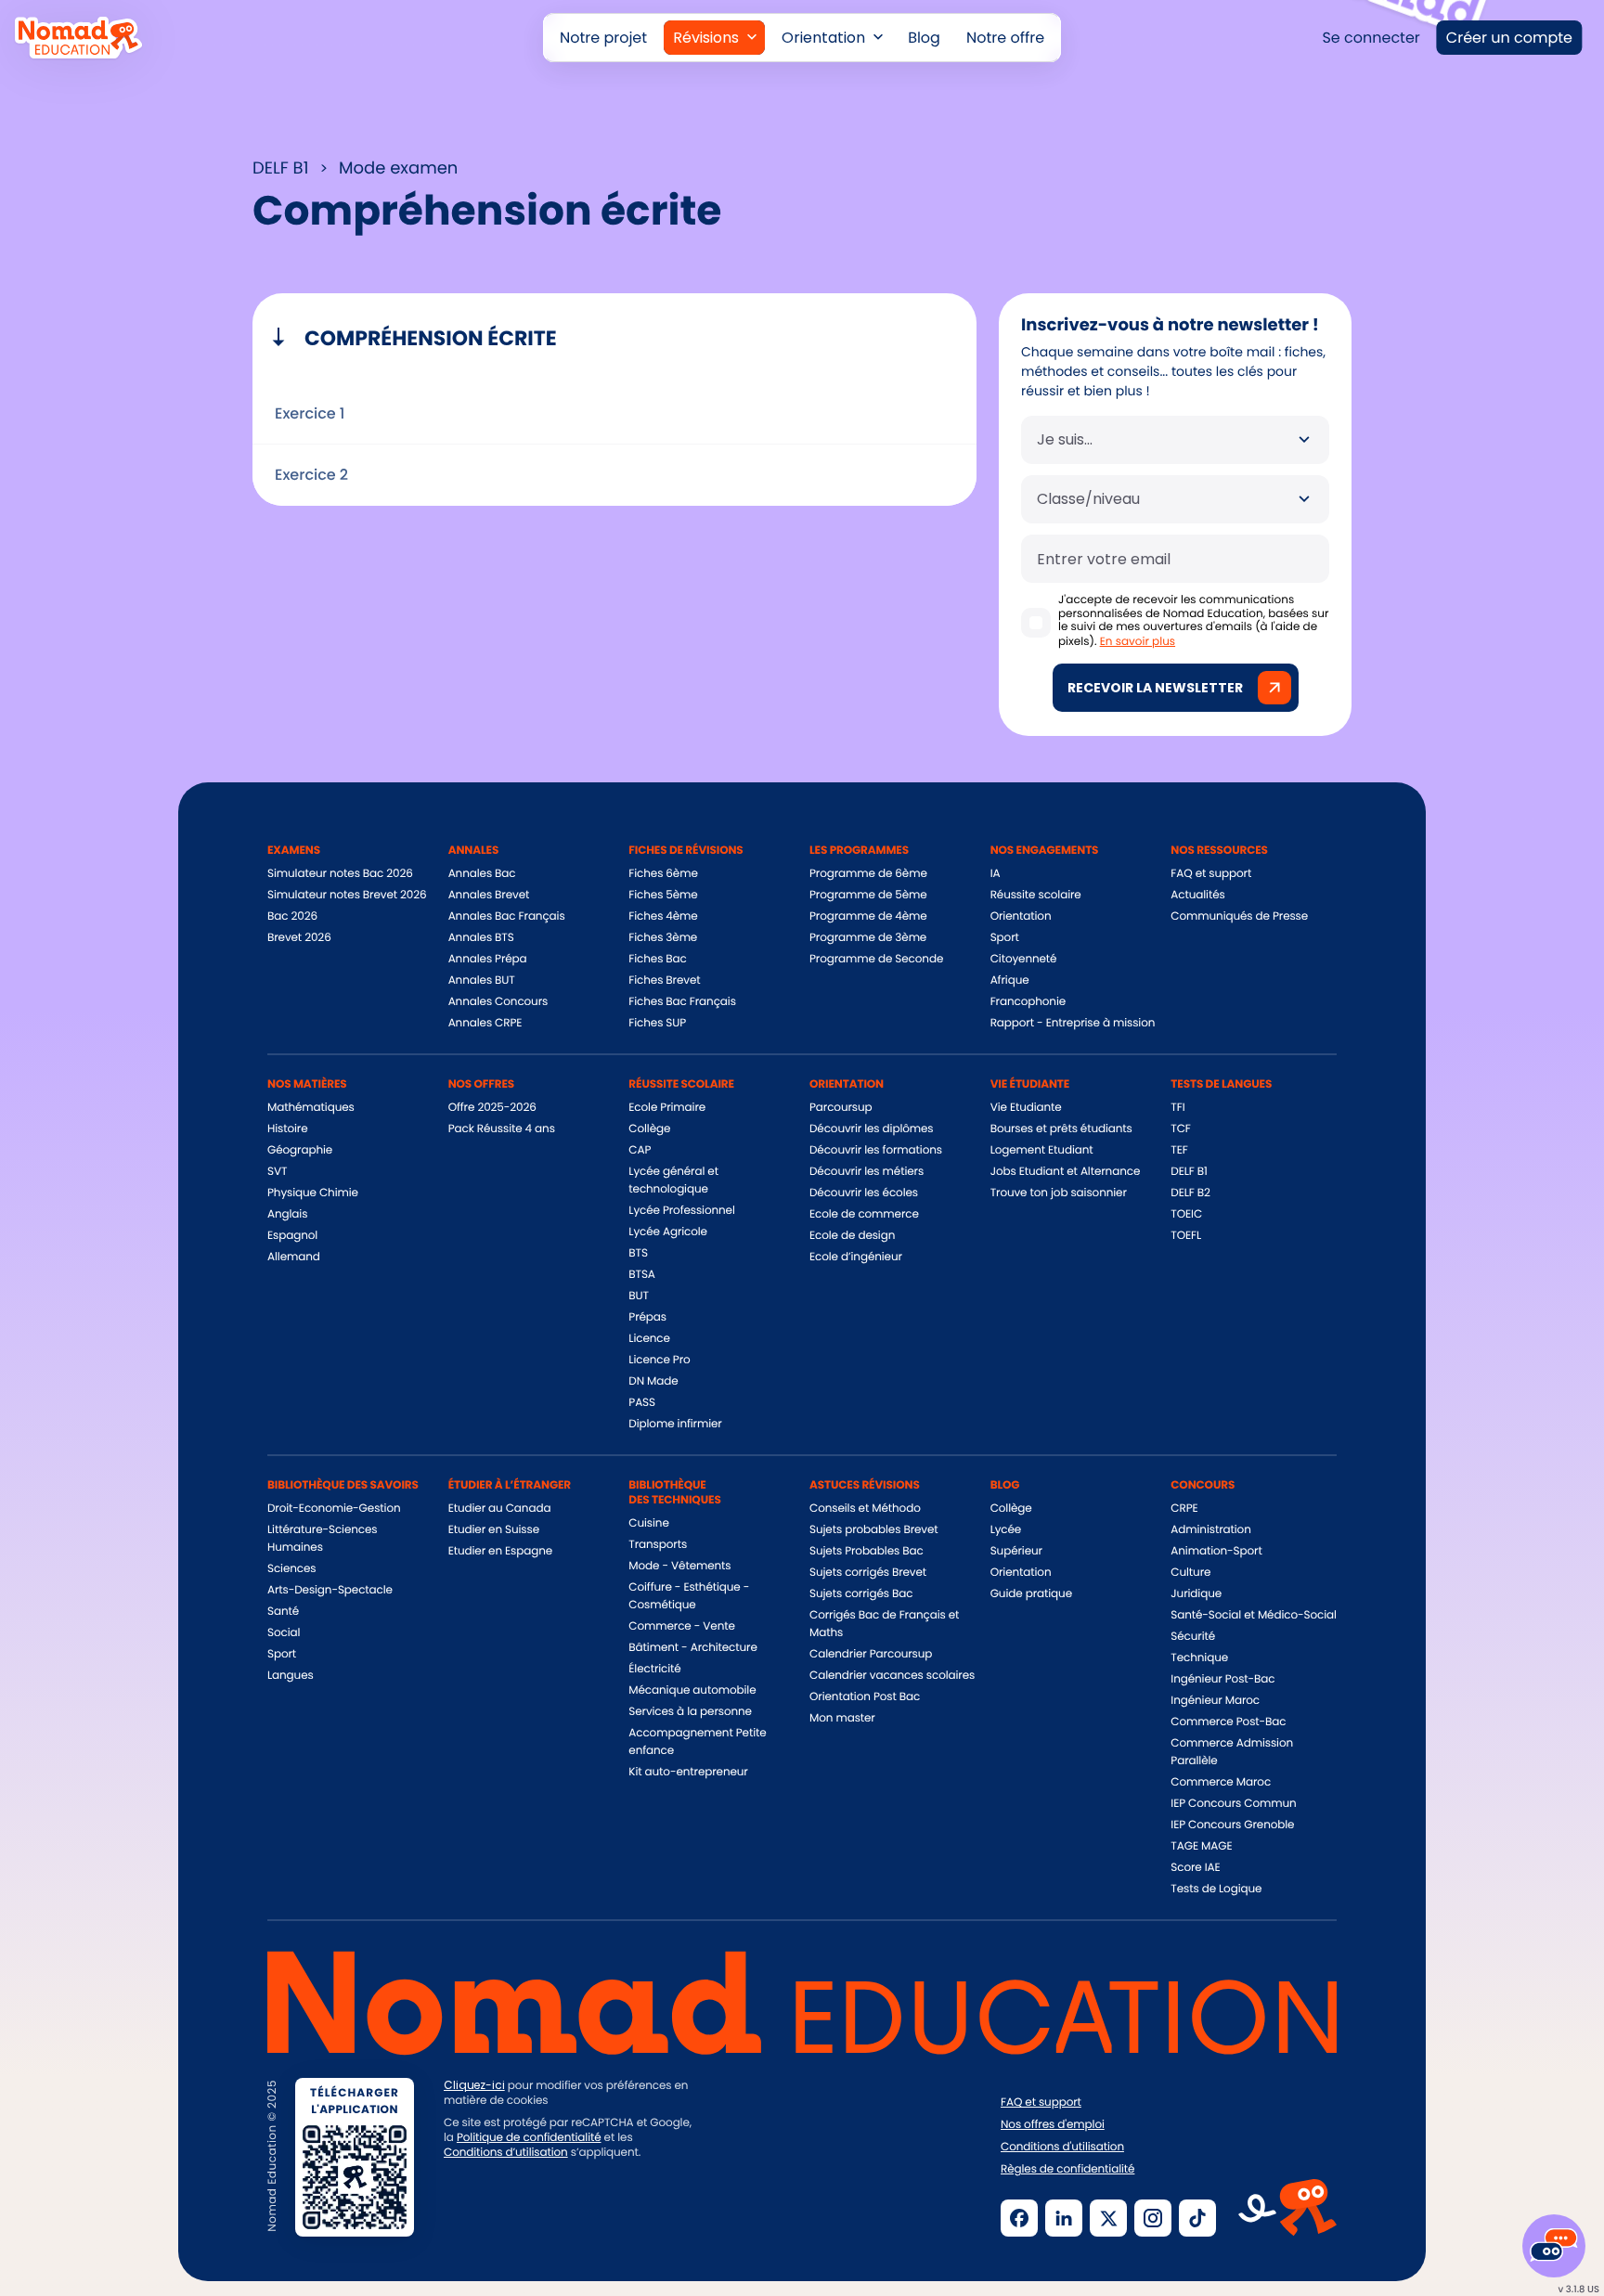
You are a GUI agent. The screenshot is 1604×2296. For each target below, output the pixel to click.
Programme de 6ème (868, 874)
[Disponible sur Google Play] (653, 2216)
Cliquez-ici (474, 2085)
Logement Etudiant (1042, 1150)
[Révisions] (714, 38)
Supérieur (1016, 1551)
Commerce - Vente (681, 1626)
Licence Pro (659, 1360)
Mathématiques (311, 1108)
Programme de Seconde (876, 959)
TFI (1177, 1108)
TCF (1180, 1129)
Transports (658, 1545)
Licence (649, 1339)
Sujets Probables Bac (867, 1551)
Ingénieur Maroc (1215, 1701)
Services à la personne (690, 1712)
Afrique (1010, 980)
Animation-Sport (1216, 1551)
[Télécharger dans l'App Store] (508, 2216)
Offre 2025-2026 (492, 1108)
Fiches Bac (657, 959)
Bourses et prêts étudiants (1061, 1129)
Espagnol (292, 1236)
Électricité (654, 1669)
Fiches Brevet (664, 980)
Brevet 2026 (299, 938)
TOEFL (1186, 1236)
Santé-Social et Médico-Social (1253, 1615)
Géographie (300, 1150)
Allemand (294, 1257)
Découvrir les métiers (867, 1172)
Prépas (647, 1317)
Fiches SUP (657, 1023)
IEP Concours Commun (1233, 1804)
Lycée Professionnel (681, 1211)
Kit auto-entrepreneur (688, 1772)
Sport (1005, 938)
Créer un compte (1509, 38)
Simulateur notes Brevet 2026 (347, 895)
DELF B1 (1189, 1172)
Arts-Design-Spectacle (330, 1590)
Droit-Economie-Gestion (334, 1509)
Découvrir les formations (876, 1150)
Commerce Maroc (1221, 1782)
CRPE (1184, 1509)
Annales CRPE (485, 1023)
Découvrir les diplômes (872, 1129)
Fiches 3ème (663, 938)
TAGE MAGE (1201, 1846)
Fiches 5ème (663, 895)
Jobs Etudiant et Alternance (1066, 1172)
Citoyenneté (1024, 959)
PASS (642, 1403)
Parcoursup (841, 1108)
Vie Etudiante (1026, 1108)
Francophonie (1028, 1002)
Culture (1190, 1573)
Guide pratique (1031, 1594)
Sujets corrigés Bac (861, 1594)
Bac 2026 (292, 916)
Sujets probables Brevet (874, 1530)
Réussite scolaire (1036, 895)
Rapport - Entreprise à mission (1073, 1023)
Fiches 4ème (663, 916)
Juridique (1196, 1594)
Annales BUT (482, 980)
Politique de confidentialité (529, 2138)
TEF (1179, 1150)
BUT (639, 1296)
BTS (638, 1253)
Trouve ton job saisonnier (1059, 1193)
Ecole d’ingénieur (856, 1257)
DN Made (653, 1381)
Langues (291, 1676)
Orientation (1021, 916)
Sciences (291, 1569)
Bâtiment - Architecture (692, 1648)
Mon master (842, 1718)
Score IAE (1195, 1868)
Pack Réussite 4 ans (502, 1129)
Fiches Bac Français (682, 1002)
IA (996, 874)
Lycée (1006, 1530)
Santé (283, 1612)
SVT (277, 1172)
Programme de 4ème (868, 916)
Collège (649, 1129)
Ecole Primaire (667, 1108)
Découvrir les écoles (864, 1193)
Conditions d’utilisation (506, 2153)
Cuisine (648, 1523)
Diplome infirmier (675, 1424)
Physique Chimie (313, 1193)
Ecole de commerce (864, 1214)
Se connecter (1371, 38)
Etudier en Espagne (500, 1551)
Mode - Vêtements (679, 1566)
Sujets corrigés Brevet (868, 1573)
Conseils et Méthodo (865, 1509)
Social (284, 1633)
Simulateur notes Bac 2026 (340, 874)
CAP (640, 1150)
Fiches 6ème (663, 874)
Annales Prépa (488, 959)
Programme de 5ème (868, 895)
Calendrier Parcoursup (871, 1654)
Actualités (1197, 895)
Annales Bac (482, 874)
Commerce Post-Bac (1228, 1722)
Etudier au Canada (500, 1509)
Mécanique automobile (692, 1690)
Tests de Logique (1216, 1889)
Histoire (287, 1129)
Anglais (287, 1214)
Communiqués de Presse (1239, 916)
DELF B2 (1190, 1193)
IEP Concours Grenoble (1232, 1825)
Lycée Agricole (668, 1232)
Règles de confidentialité (1067, 2170)
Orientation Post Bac (865, 1697)
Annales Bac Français (507, 916)
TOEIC (1186, 1214)
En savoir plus (1138, 642)
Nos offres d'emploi (1053, 2125)
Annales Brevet (489, 895)
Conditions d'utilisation (1062, 2148)
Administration (1210, 1530)
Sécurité (1193, 1637)
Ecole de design (852, 1236)
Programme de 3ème (868, 938)
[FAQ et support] (1554, 2246)
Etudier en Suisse (494, 1530)
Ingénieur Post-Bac (1222, 1679)
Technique (1199, 1658)
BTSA (642, 1275)
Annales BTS (481, 938)
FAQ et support (1211, 874)
